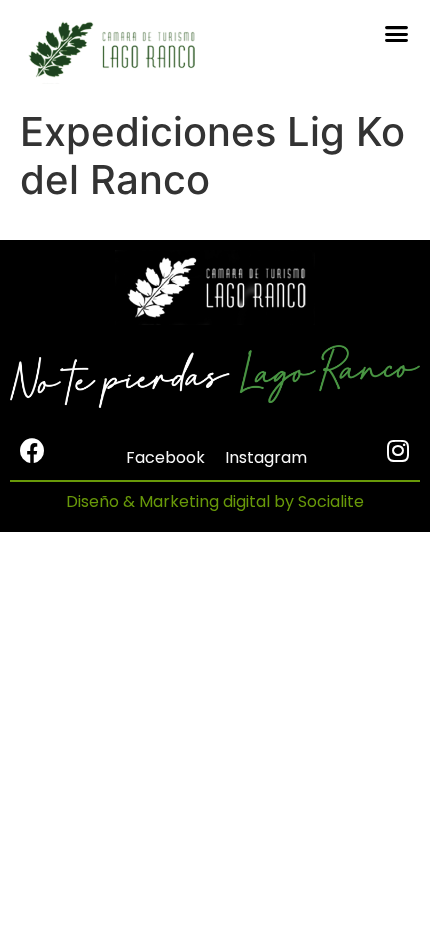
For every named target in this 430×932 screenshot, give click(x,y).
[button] (397, 34)
